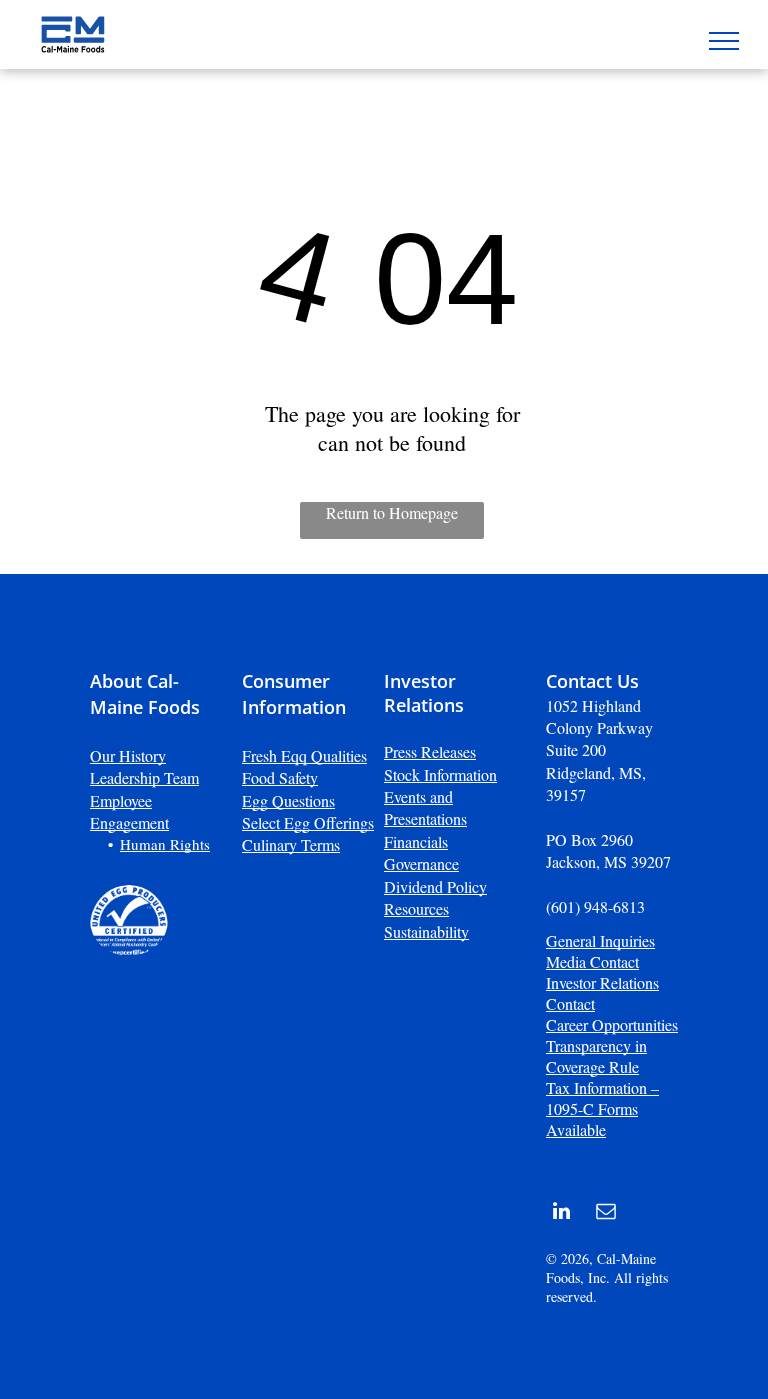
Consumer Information (294, 693)
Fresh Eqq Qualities (304, 755)
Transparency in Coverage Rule (596, 1056)
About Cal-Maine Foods (145, 693)
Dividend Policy (435, 886)
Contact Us (592, 681)
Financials (416, 841)
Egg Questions (288, 800)
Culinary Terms (291, 844)
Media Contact (592, 961)
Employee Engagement (129, 811)
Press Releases (430, 751)
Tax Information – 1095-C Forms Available (602, 1108)
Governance (421, 863)
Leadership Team (144, 777)
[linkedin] (561, 1213)
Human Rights (165, 844)
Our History (128, 755)
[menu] (724, 41)
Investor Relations (424, 693)
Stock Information (440, 774)
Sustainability (426, 931)
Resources (416, 908)
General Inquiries (600, 940)
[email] (606, 1213)
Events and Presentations (425, 807)
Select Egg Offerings (308, 822)
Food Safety (280, 777)
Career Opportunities (612, 1024)
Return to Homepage (392, 512)
